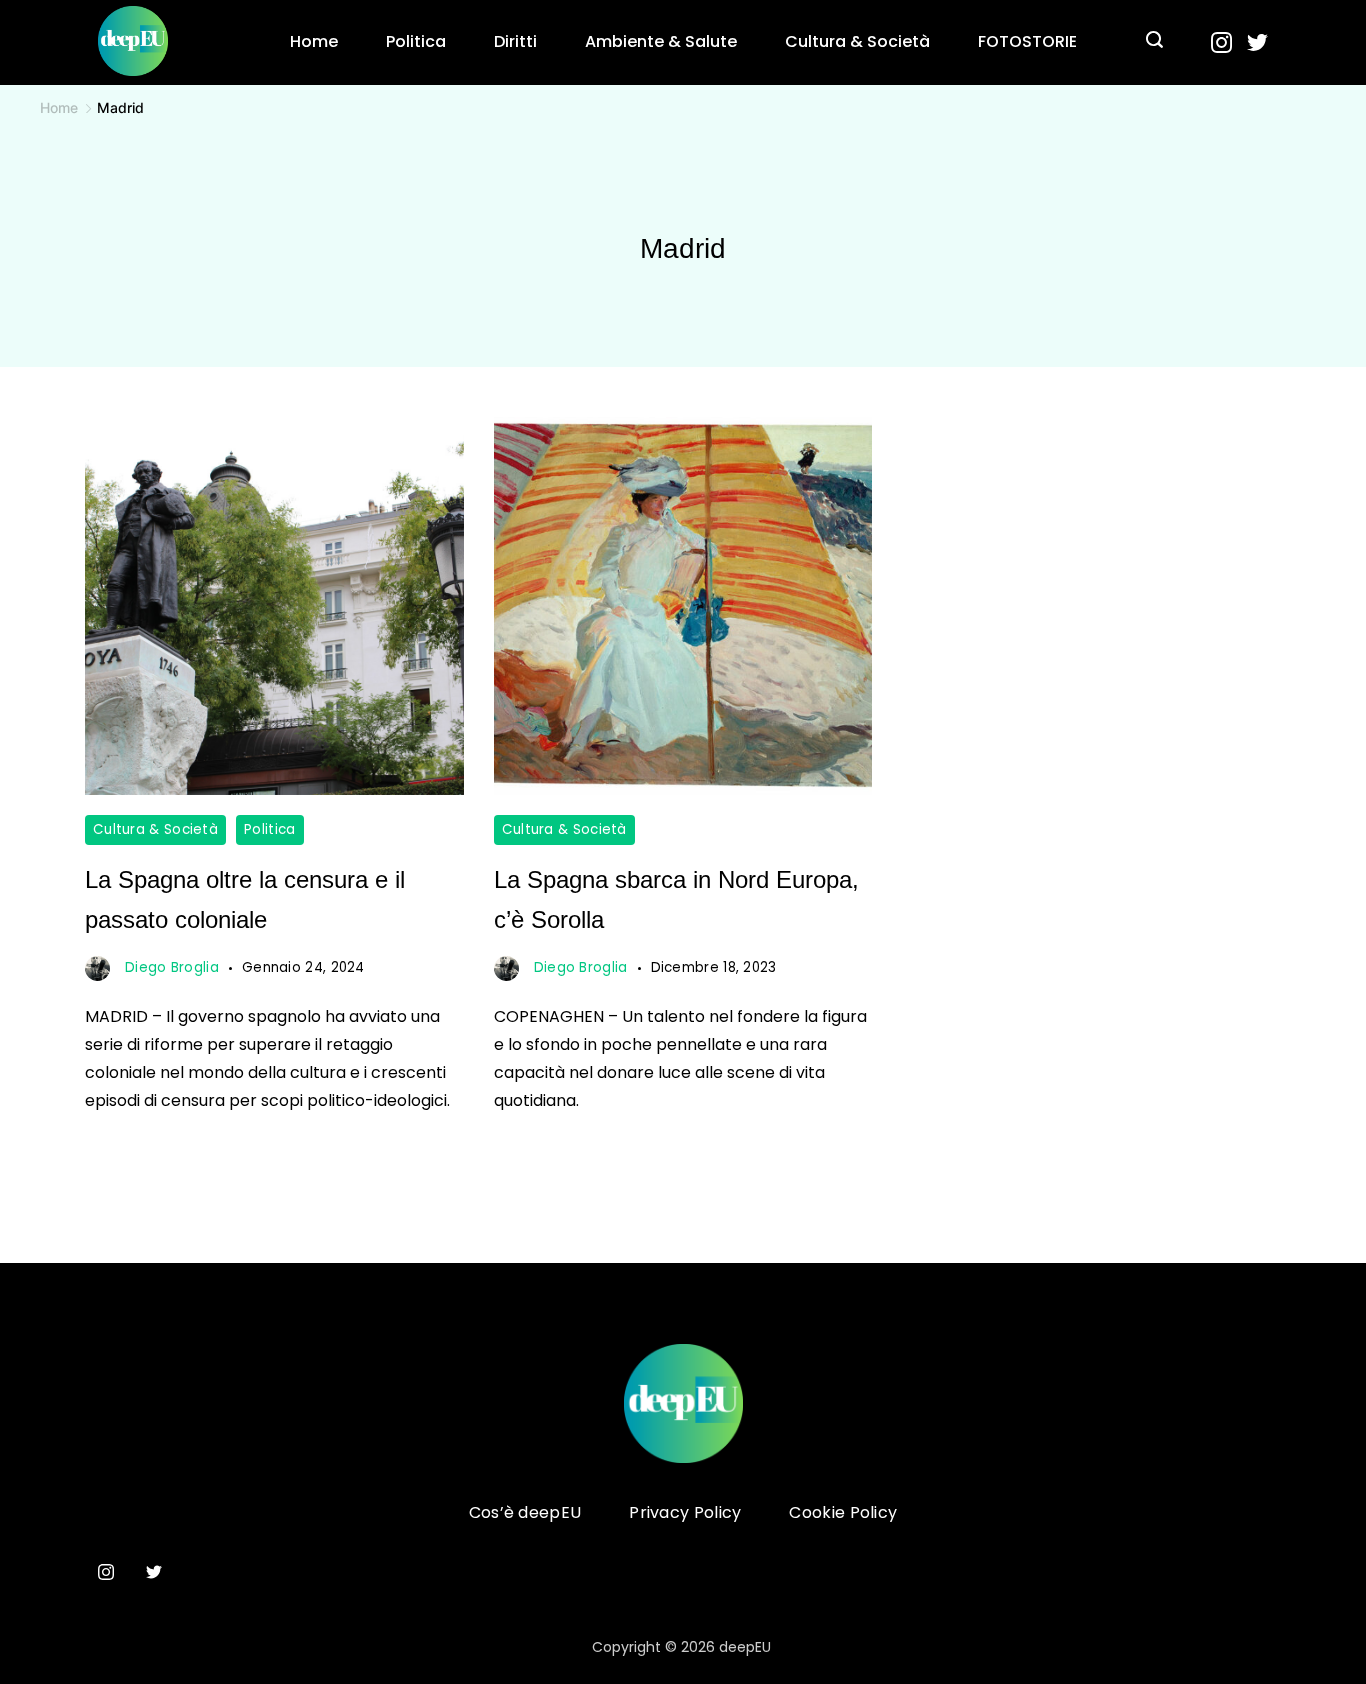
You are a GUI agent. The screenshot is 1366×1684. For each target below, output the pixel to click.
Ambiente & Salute (661, 41)
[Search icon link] (1154, 42)
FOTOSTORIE (1027, 41)
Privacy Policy (685, 1513)
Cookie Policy (843, 1513)
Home (314, 41)
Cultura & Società (857, 41)
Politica (416, 41)
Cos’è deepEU (525, 1513)
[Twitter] (1257, 42)
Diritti (515, 41)
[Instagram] (1221, 42)
